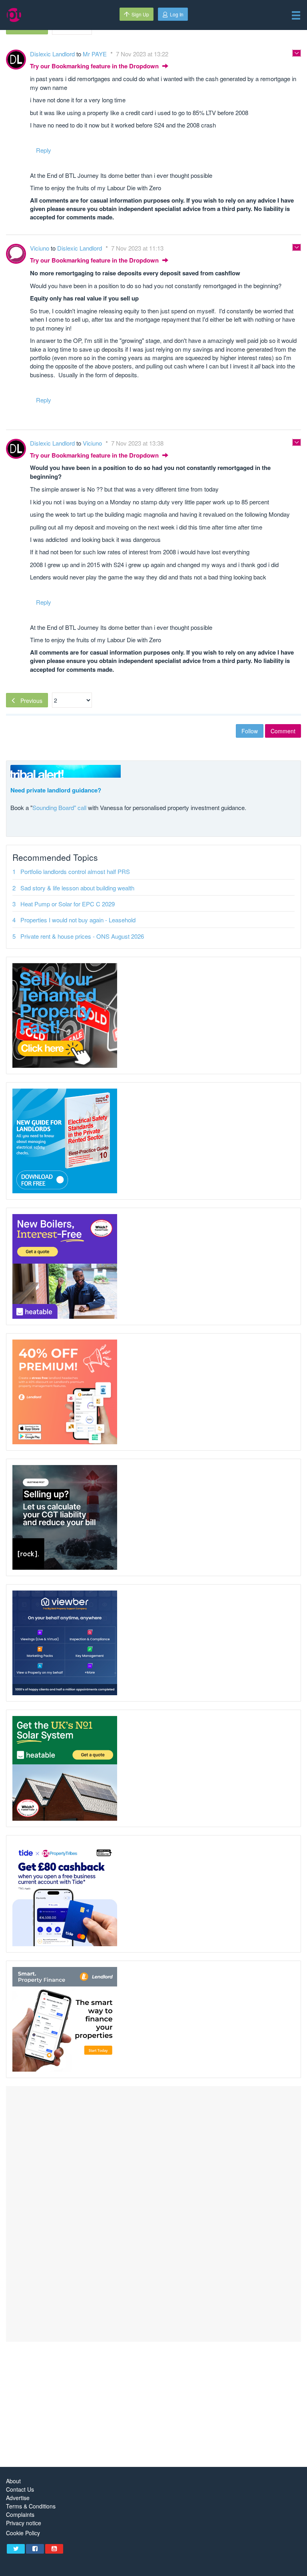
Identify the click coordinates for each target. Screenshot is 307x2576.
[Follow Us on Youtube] (54, 2549)
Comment (283, 731)
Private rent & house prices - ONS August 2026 (82, 936)
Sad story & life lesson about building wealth (77, 888)
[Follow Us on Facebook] (35, 2549)
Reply (44, 150)
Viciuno (40, 248)
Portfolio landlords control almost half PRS (75, 871)
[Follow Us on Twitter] (16, 2549)
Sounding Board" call (59, 807)
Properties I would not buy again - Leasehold (78, 920)
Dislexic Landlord (53, 54)
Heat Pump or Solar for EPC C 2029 (68, 904)
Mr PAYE (96, 54)
